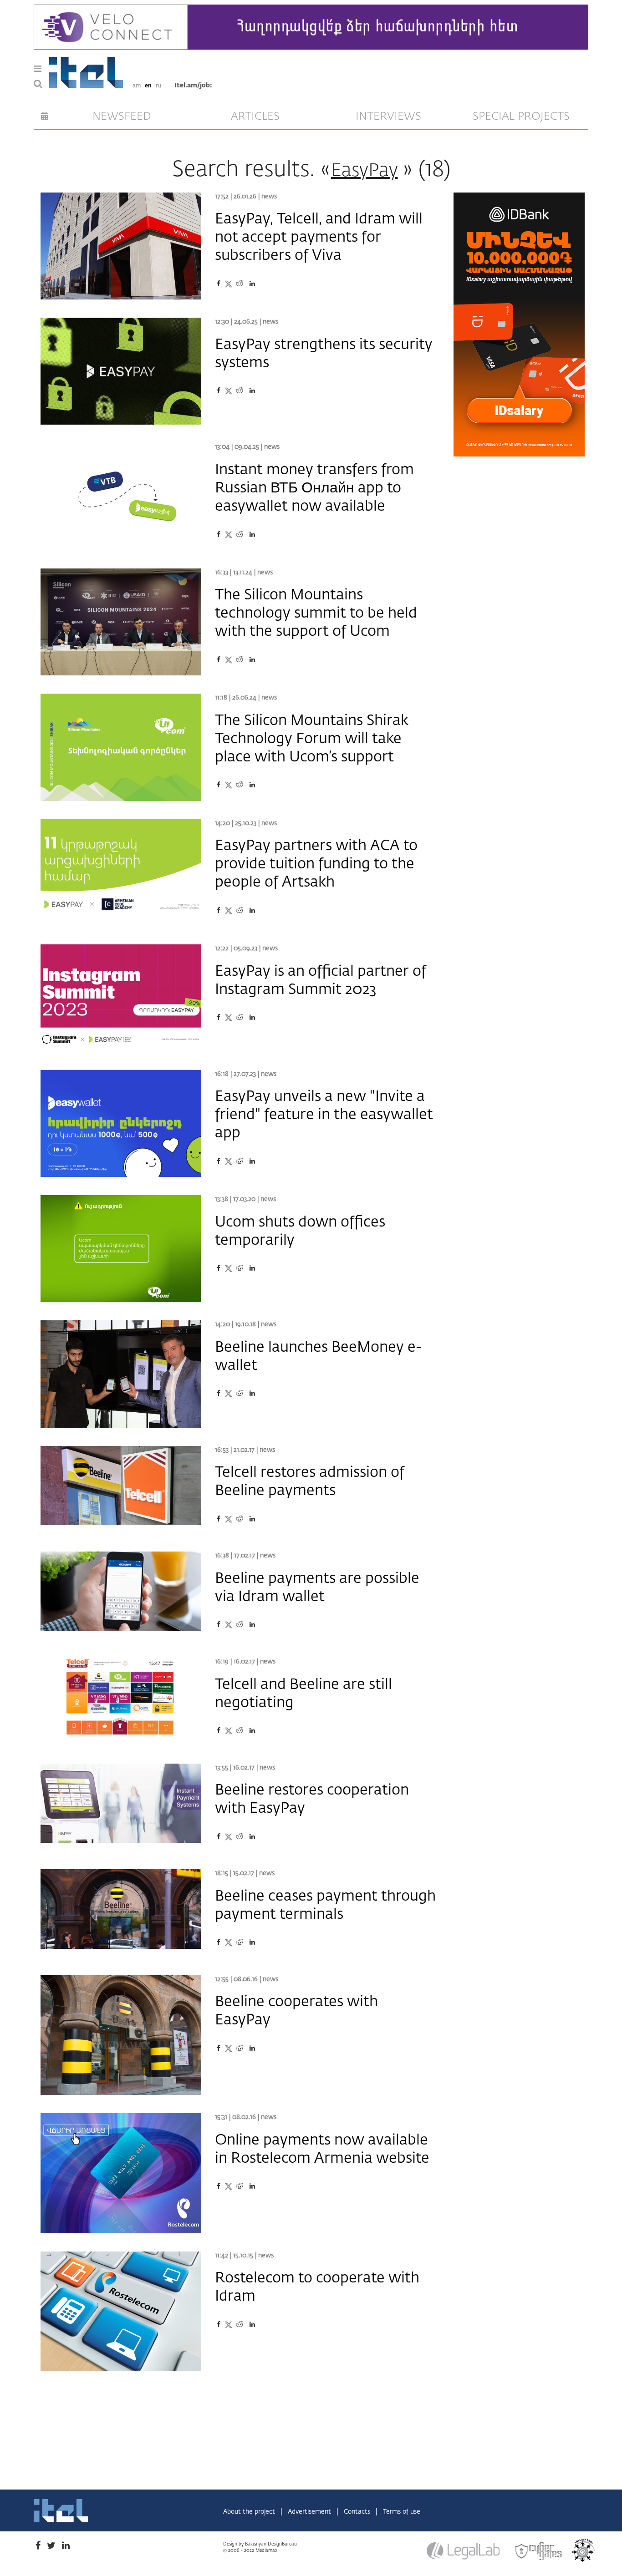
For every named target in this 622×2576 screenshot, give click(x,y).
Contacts (358, 2512)
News (269, 197)
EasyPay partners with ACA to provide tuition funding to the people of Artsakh (316, 864)
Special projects (521, 117)
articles (255, 117)
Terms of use (402, 2512)
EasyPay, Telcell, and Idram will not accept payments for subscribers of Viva (319, 238)
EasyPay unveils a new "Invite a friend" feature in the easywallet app (324, 1115)
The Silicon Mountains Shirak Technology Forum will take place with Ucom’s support (312, 739)
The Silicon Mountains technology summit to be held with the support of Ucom (316, 614)
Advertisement (310, 2512)
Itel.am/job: (193, 86)
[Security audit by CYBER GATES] (539, 2551)
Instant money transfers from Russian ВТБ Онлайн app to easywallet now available (314, 488)
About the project (250, 2512)
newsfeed (122, 117)
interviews (388, 117)
